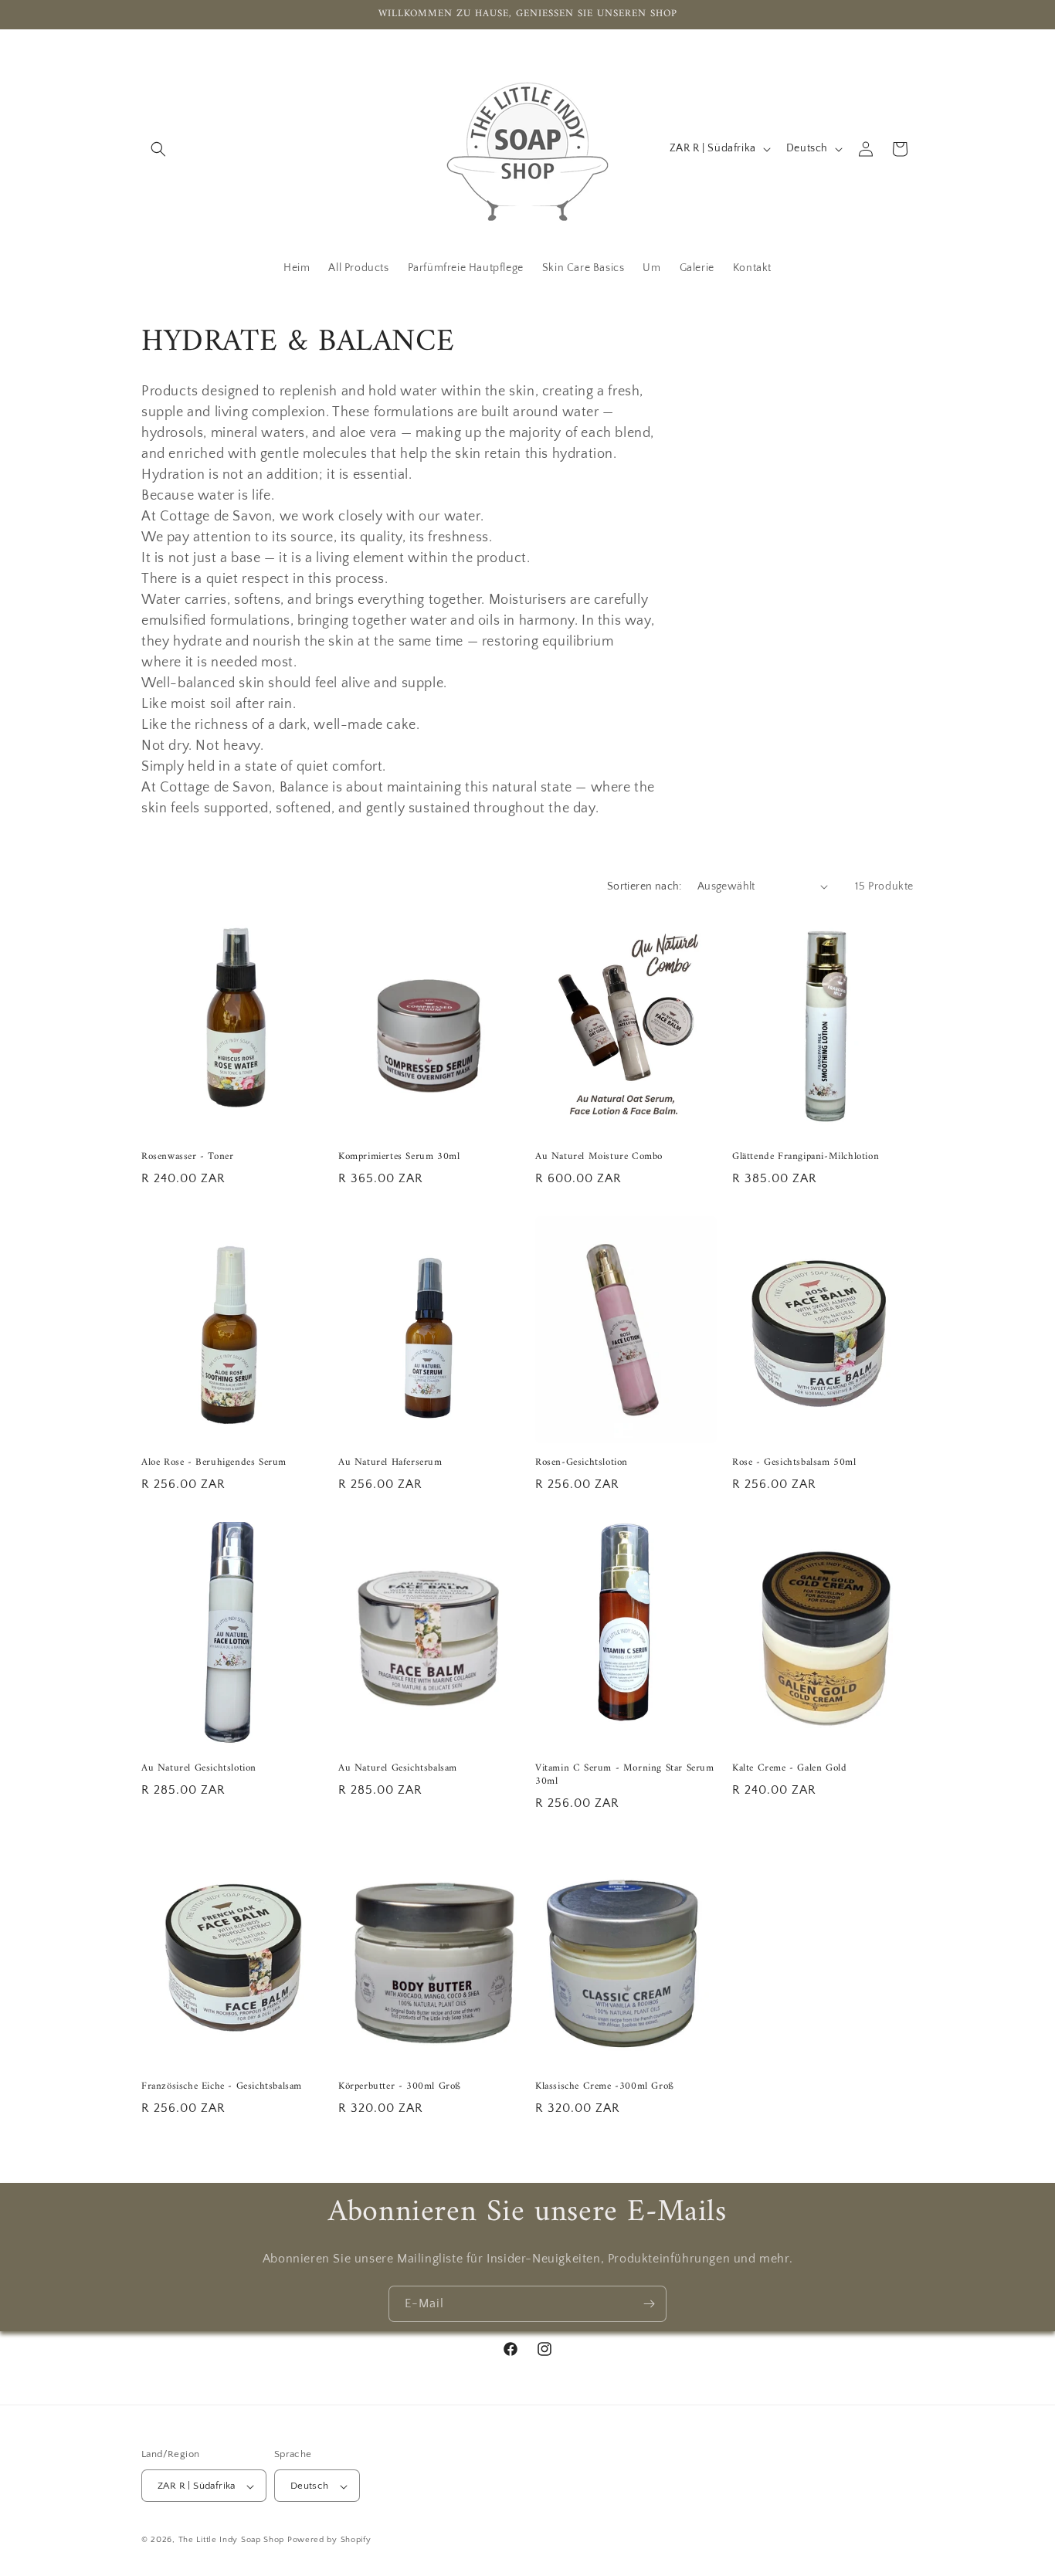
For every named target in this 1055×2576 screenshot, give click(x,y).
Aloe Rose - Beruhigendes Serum (214, 1463)
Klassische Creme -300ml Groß (605, 2087)
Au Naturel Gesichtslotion (199, 1769)
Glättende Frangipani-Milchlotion (806, 1157)
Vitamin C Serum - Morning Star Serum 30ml (625, 1775)
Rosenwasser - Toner (187, 1157)
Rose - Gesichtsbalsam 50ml (794, 1463)
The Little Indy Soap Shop (232, 2540)
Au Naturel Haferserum (390, 1463)
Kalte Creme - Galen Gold (789, 1769)
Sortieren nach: (645, 886)
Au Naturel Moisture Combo (599, 1157)
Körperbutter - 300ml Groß (400, 2087)
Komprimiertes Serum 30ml (399, 1157)
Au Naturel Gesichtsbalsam (398, 1769)
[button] (158, 149)
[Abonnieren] (649, 2304)
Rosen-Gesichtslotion (582, 1463)
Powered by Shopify (329, 2540)
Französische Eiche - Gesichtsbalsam (222, 2087)
